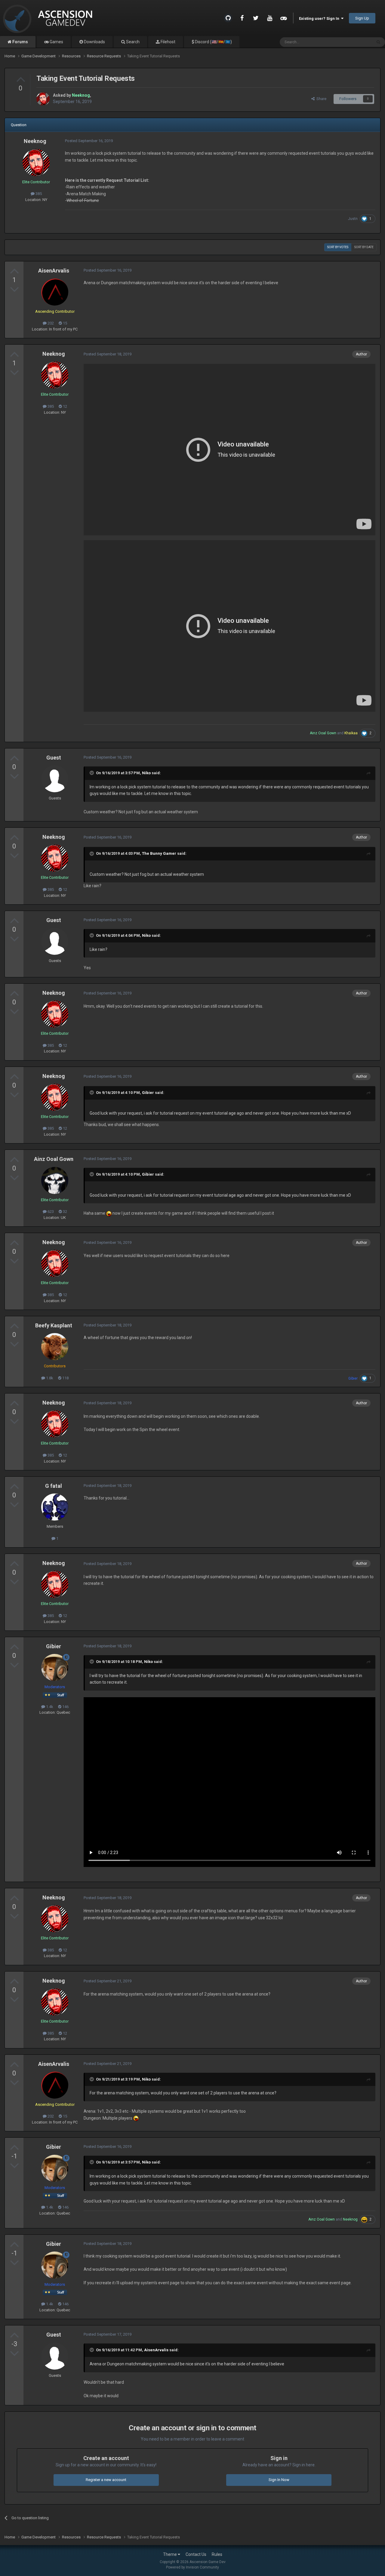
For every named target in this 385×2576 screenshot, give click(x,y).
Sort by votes (338, 247)
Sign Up (362, 18)
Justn (353, 219)
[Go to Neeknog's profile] (43, 99)
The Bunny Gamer (159, 853)
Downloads (94, 42)
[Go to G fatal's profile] (55, 1507)
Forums (20, 42)
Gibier (148, 1093)
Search (132, 42)
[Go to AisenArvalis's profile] (55, 292)
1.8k (49, 1378)
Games (56, 42)
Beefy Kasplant (54, 1325)
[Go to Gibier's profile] (55, 1667)
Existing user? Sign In (320, 18)
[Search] (378, 42)
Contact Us (196, 2554)
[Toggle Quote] (92, 773)
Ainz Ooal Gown (54, 1159)
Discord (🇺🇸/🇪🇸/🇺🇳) (213, 42)
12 (65, 406)
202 (50, 323)
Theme (170, 2554)
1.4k (49, 1707)
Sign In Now (279, 2480)
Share (320, 99)
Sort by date (364, 247)
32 (65, 1212)
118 (65, 1378)
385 (38, 194)
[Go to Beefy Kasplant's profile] (55, 1347)
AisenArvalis (54, 271)
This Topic (355, 42)
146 (65, 1707)
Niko (146, 773)
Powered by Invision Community (192, 2567)
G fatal (54, 1486)
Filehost (168, 42)
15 (65, 323)
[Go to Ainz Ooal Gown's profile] (55, 1180)
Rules (217, 2554)
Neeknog (35, 141)
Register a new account (106, 2480)
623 (50, 1212)
